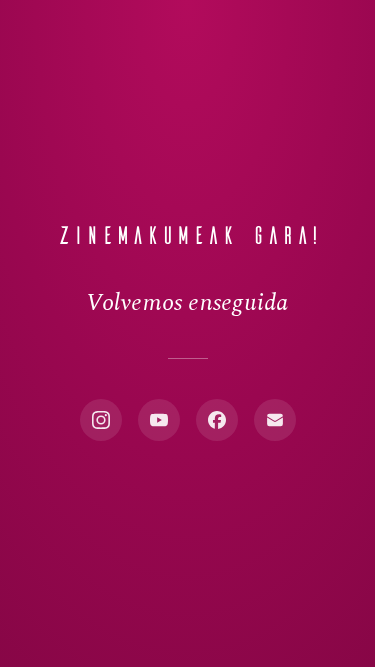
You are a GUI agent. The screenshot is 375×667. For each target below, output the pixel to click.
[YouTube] (159, 420)
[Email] (275, 420)
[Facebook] (217, 420)
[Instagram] (101, 420)
